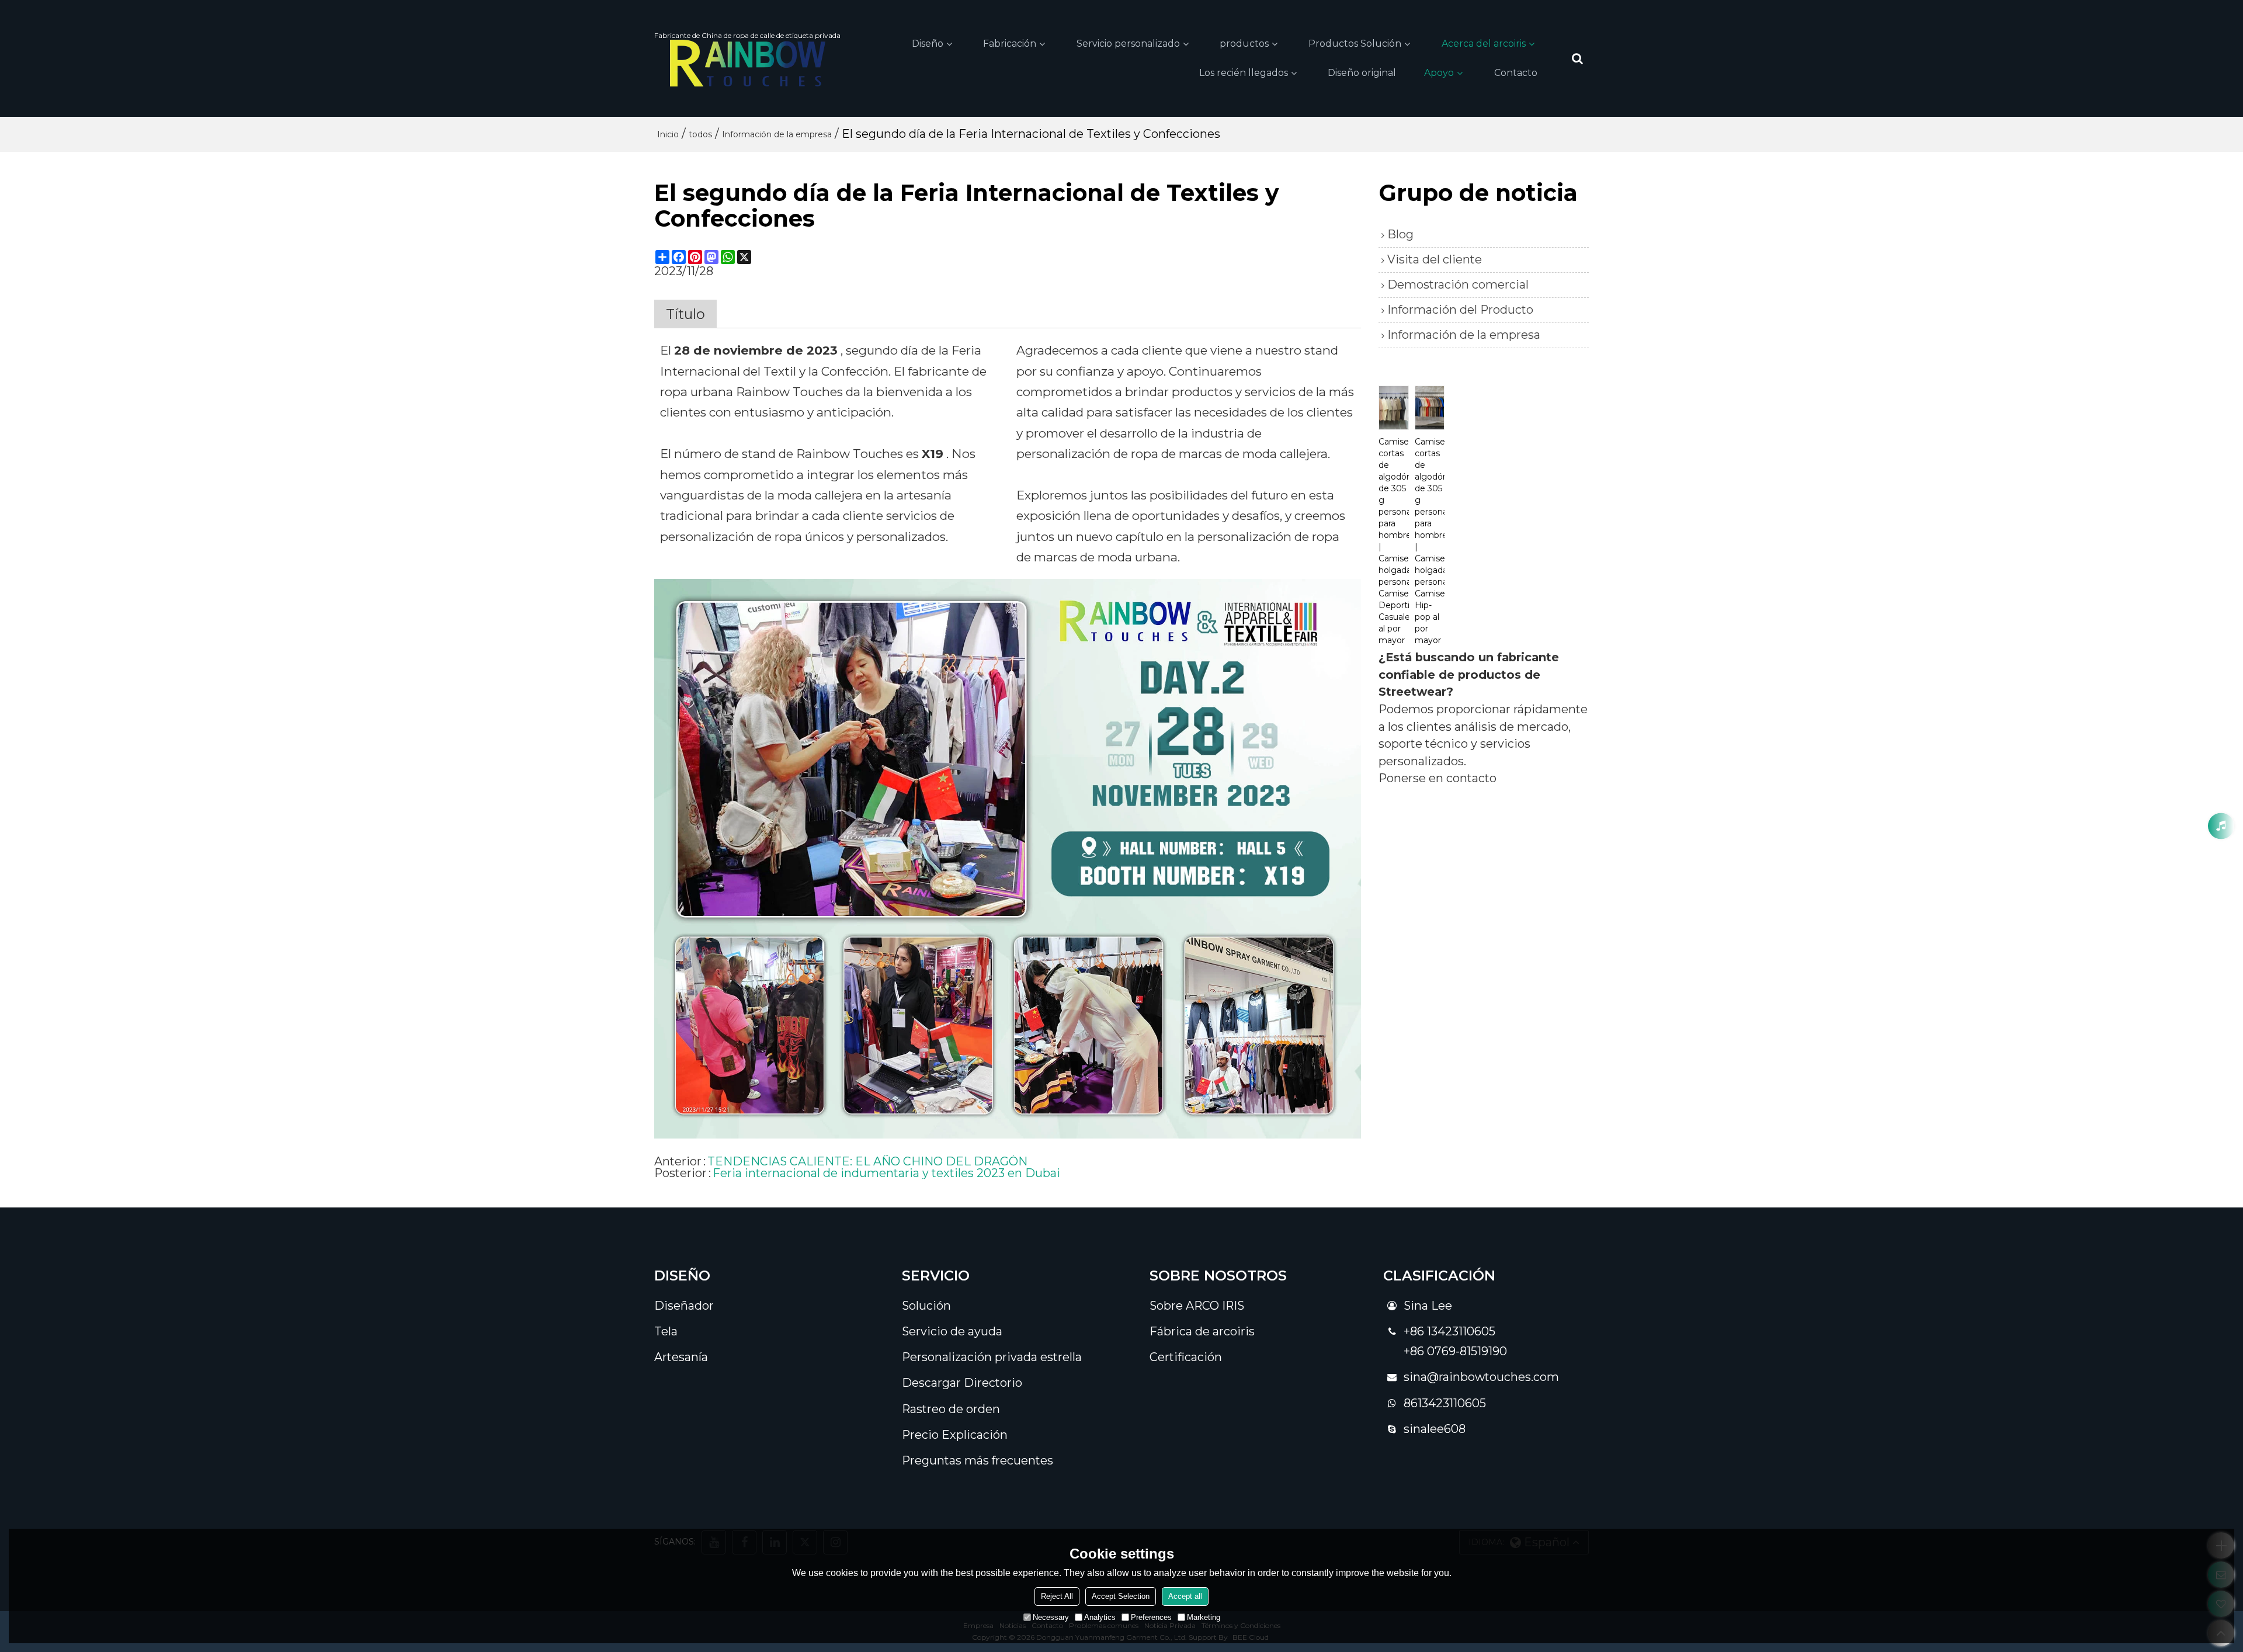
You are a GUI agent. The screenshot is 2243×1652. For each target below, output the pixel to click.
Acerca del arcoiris (1484, 44)
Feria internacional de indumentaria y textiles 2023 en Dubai (886, 1173)
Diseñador (684, 1306)
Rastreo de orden (951, 1409)
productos (1244, 44)
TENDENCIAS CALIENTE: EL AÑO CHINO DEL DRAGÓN (867, 1161)
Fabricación (1010, 44)
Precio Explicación (955, 1435)
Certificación (1186, 1357)
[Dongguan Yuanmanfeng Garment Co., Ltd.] (747, 63)
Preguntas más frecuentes (978, 1460)
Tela (666, 1331)
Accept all (1185, 1596)
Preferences (1151, 1617)
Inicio (668, 134)
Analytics (1100, 1617)
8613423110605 (1445, 1403)
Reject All (1057, 1596)
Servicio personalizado (1128, 44)
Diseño (928, 44)
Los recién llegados (1244, 73)
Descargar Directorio (962, 1383)
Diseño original (1362, 73)
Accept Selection (1121, 1596)
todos (700, 134)
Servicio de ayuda (952, 1331)
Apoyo (1439, 73)
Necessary (1051, 1617)
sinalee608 (1435, 1429)
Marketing (1204, 1617)
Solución (926, 1306)
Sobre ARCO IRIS (1197, 1306)
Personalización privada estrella (992, 1357)
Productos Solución (1355, 44)
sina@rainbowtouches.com (1481, 1377)
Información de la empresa (777, 134)
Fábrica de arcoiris (1202, 1331)
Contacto (1516, 73)
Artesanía (681, 1357)
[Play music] (2221, 826)
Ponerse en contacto (1438, 778)
